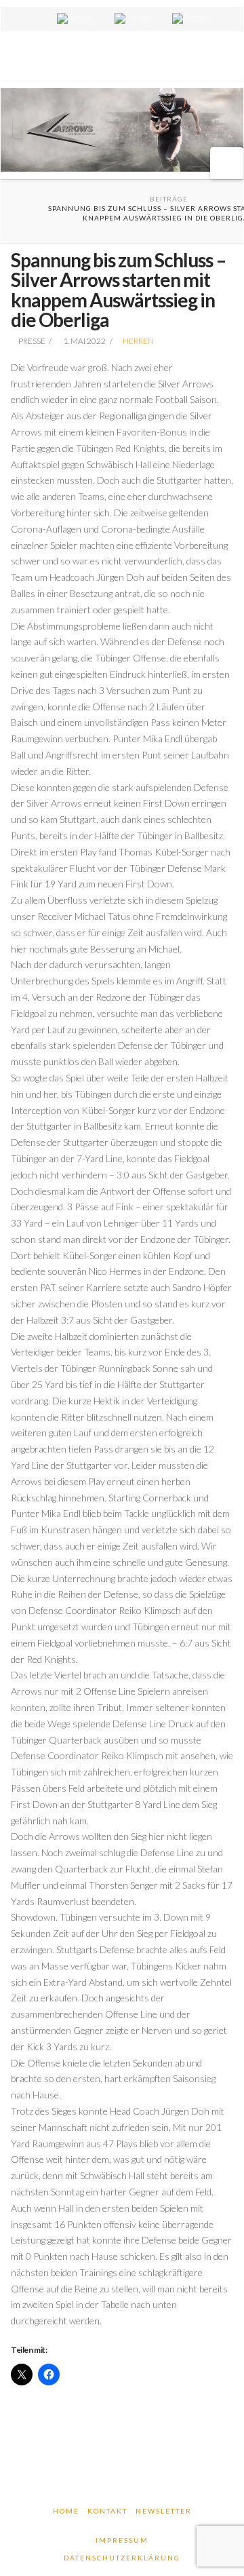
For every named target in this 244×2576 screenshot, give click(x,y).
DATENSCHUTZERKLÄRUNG (122, 2558)
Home (66, 2511)
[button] (227, 163)
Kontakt (107, 2511)
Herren (138, 341)
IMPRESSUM (122, 2540)
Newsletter (164, 2511)
